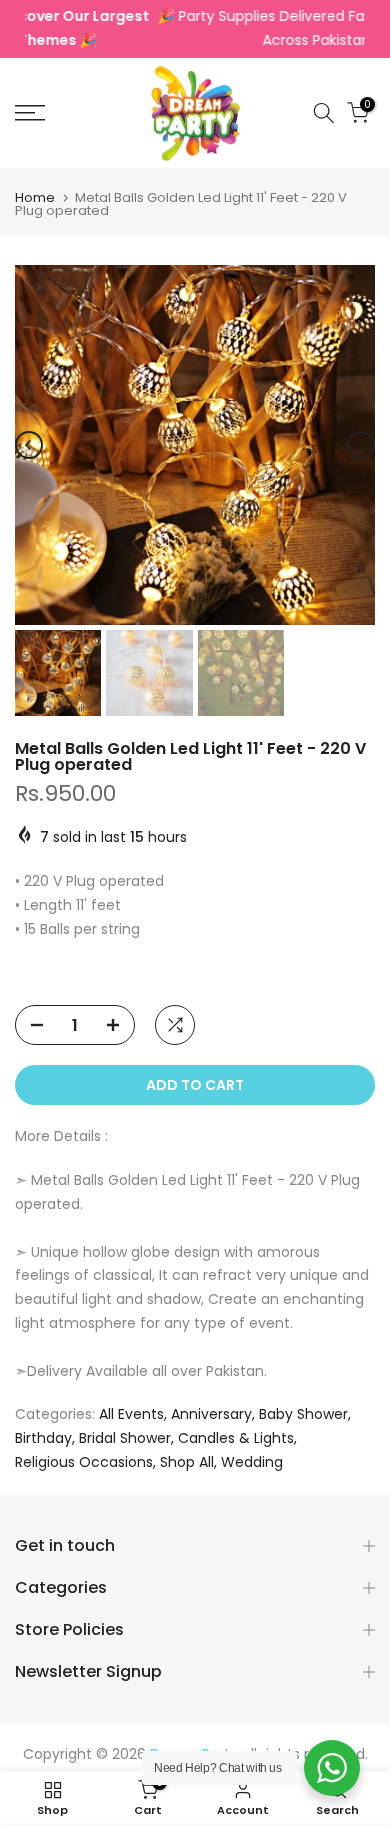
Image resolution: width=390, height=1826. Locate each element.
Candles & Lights (236, 1438)
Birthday (43, 1438)
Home (35, 197)
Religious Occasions (84, 1462)
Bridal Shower (125, 1438)
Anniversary (211, 1414)
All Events (131, 1414)
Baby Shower (303, 1414)
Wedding (252, 1462)
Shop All (187, 1462)
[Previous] (29, 445)
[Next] (361, 445)
